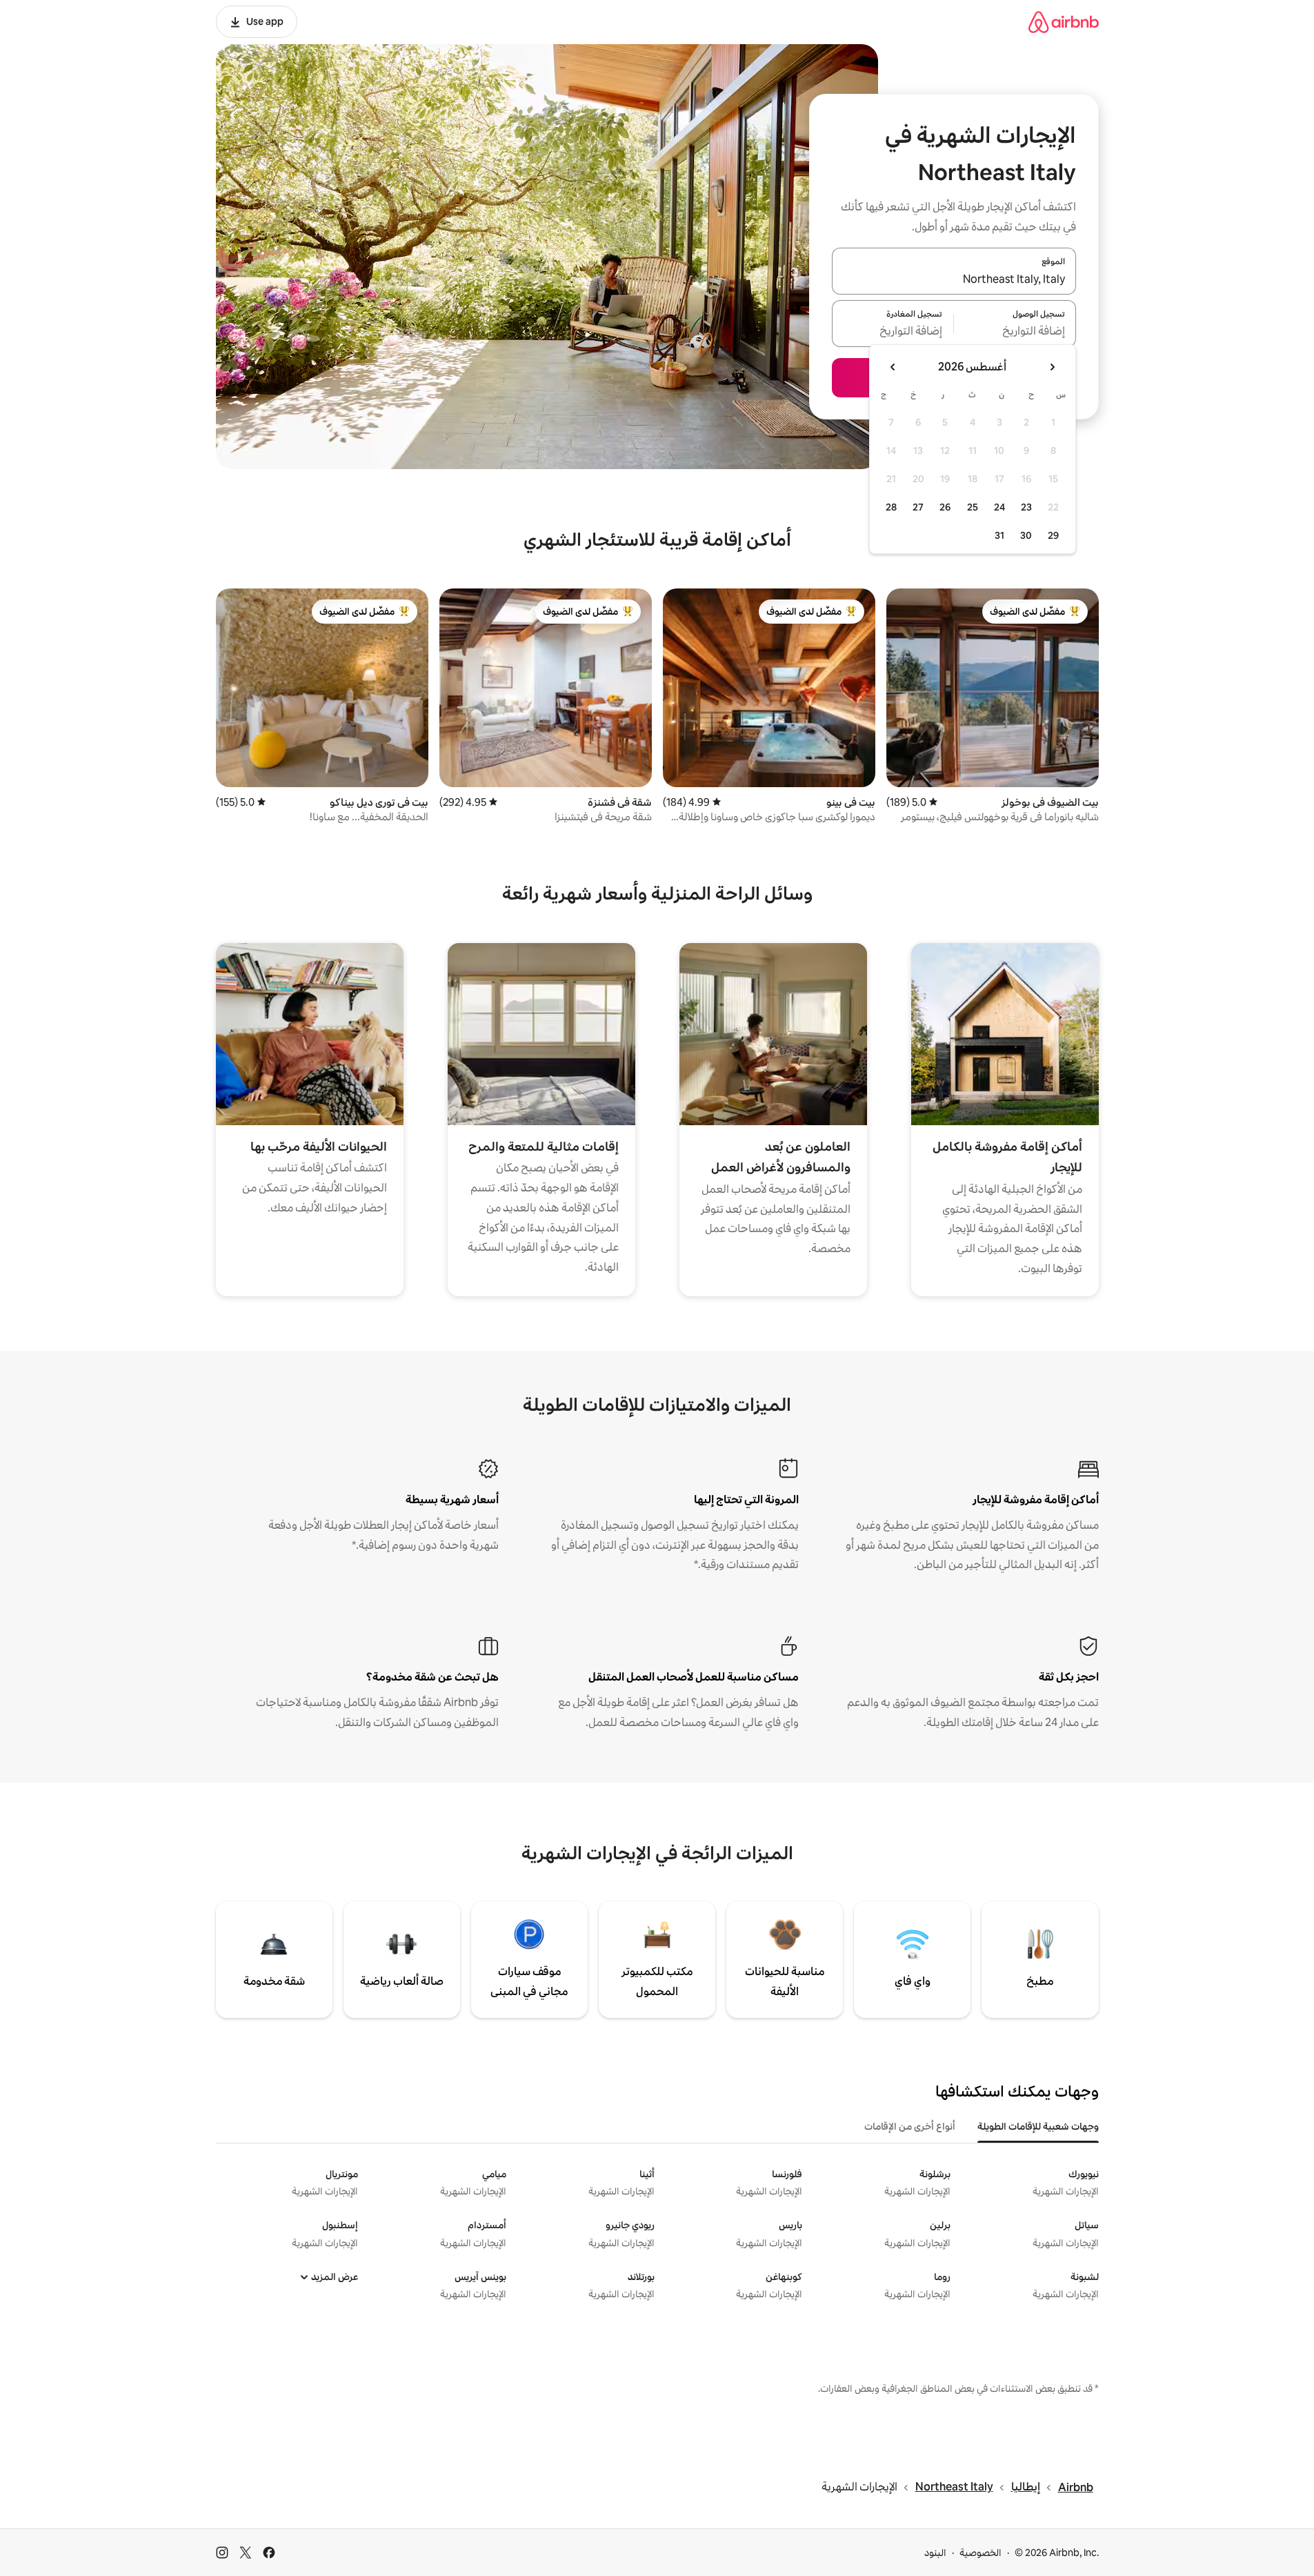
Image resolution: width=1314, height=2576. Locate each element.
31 (999, 535)
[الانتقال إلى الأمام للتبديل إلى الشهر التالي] (893, 367)
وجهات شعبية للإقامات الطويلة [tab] (1038, 2126)
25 (973, 507)
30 (1026, 535)
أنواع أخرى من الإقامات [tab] (910, 2126)
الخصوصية (980, 2553)
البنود (935, 2553)
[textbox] (1015, 332)
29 (1053, 535)
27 (918, 507)
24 (999, 507)
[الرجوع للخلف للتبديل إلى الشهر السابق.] (1052, 367)
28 (891, 507)
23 (1026, 507)
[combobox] (954, 279)
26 (945, 507)
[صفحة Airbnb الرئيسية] (1064, 22)
